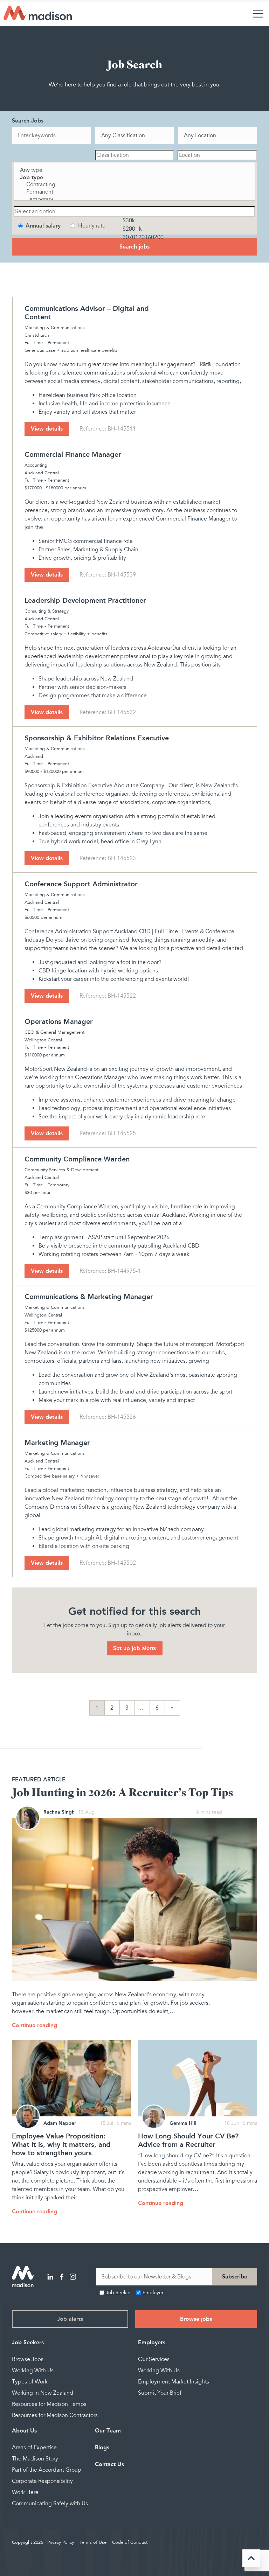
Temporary (58, 1185)
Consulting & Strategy (47, 611)
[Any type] (134, 170)
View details (47, 429)
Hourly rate (92, 226)
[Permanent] (134, 192)
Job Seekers (28, 2342)
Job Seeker (118, 2293)
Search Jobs (28, 121)
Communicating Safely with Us (50, 2504)
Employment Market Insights (174, 2382)
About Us (24, 2431)
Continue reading (35, 2025)
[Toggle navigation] (258, 13)
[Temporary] (134, 199)
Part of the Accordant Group (47, 2470)
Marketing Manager (57, 1443)
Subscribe (235, 2277)
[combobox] (135, 155)
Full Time (34, 343)
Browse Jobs (28, 2359)
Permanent (58, 343)
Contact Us (109, 2464)
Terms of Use (93, 2542)
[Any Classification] (135, 136)
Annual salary (43, 226)
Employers (152, 2342)
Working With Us (33, 2371)
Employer (153, 2293)
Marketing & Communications (55, 328)
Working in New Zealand (43, 2393)
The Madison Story (35, 2459)
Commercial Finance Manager (73, 454)
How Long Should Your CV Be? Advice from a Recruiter (188, 2140)
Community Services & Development (61, 1170)
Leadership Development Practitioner (85, 600)
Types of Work (30, 2382)
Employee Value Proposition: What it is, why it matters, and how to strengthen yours (61, 2144)
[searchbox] (135, 155)
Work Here (25, 2492)
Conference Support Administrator (81, 884)
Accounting (36, 465)
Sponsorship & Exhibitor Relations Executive (97, 738)
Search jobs (134, 247)
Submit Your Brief (160, 2393)
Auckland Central (42, 473)
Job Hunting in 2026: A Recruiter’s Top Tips (123, 1793)
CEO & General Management (54, 1032)
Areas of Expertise (34, 2448)
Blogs (102, 2447)
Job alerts (70, 2319)
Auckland (34, 756)
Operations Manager (59, 1021)
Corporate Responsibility (42, 2481)
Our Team (108, 2431)
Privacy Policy (61, 2542)
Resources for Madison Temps (49, 2404)
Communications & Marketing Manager (89, 1297)
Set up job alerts (135, 1648)
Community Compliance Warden (77, 1159)
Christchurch (37, 335)
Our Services (154, 2359)
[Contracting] (134, 185)
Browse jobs (196, 2319)
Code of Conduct (130, 2542)
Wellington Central (43, 1040)
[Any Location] (217, 136)
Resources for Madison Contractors (55, 2415)
